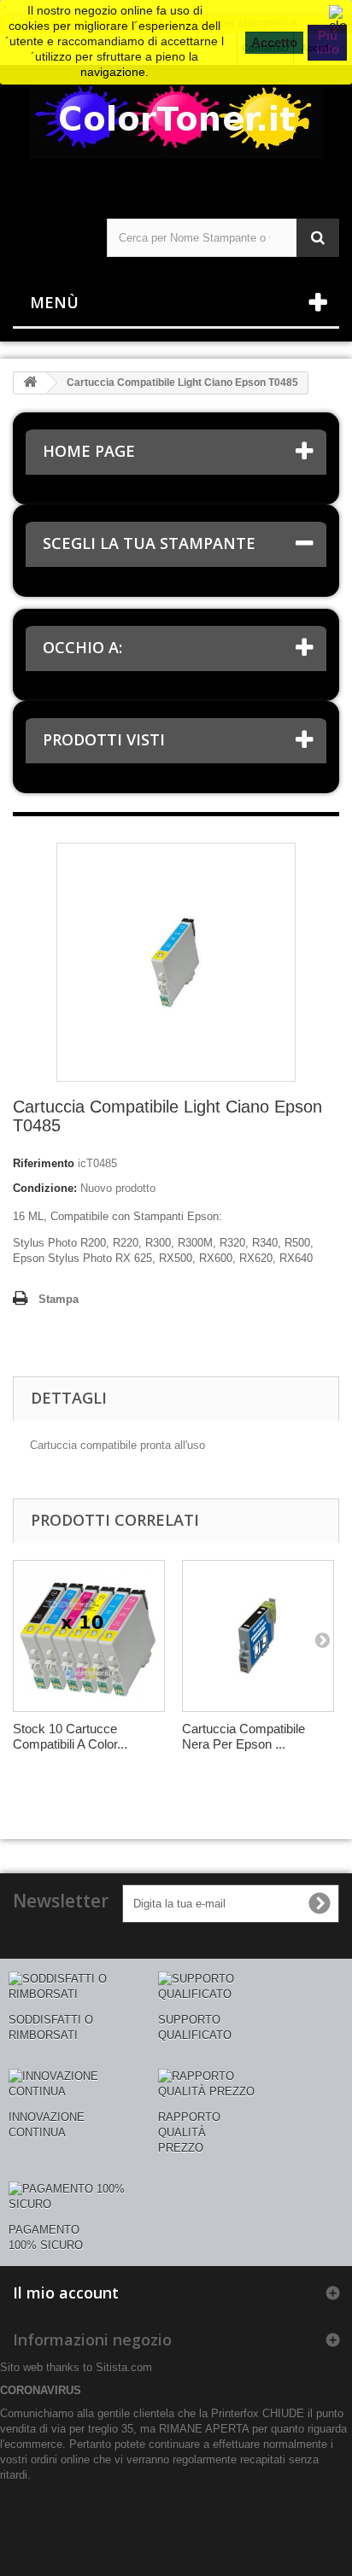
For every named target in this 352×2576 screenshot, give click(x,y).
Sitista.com (124, 2367)
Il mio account (66, 2293)
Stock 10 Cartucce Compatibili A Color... (70, 1736)
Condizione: (45, 1188)
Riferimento (44, 1163)
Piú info (328, 42)
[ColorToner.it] (176, 127)
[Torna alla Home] (30, 383)
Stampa (59, 1299)
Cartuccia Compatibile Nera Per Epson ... (243, 1736)
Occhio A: (82, 647)
